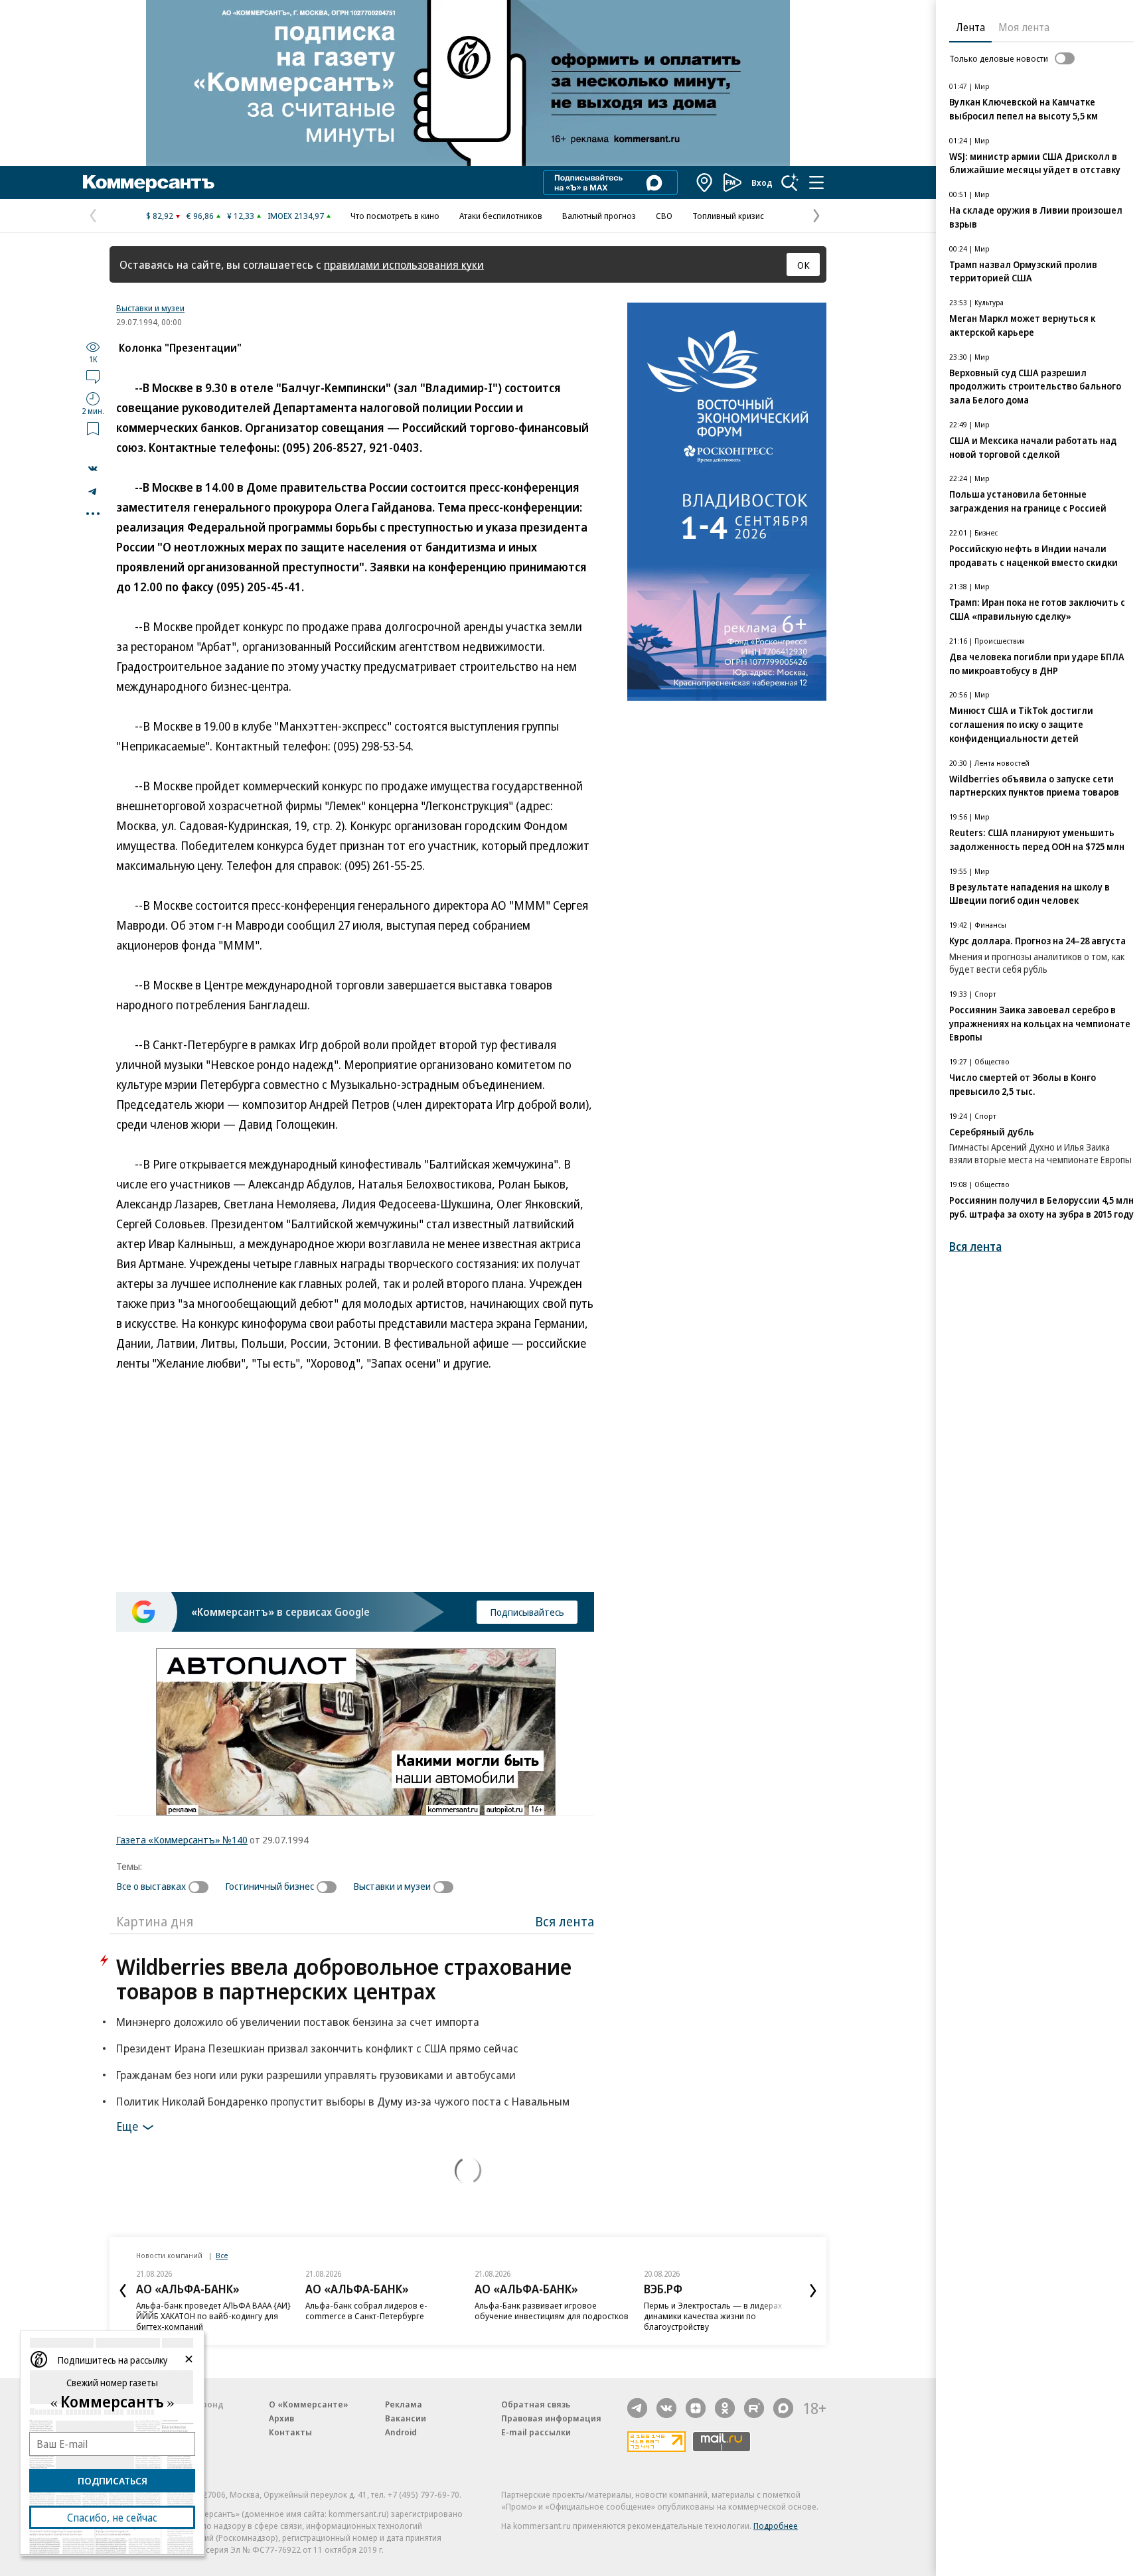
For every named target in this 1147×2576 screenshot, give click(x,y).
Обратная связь (536, 2404)
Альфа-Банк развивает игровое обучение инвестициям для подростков (552, 2311)
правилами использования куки (404, 264)
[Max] (783, 2408)
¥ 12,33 (241, 216)
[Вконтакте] (666, 2408)
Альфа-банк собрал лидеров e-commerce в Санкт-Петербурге (366, 2311)
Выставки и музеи (150, 308)
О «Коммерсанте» (309, 2404)
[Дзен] (696, 2408)
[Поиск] (790, 182)
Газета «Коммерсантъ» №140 (182, 1839)
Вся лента (565, 1921)
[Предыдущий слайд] (123, 2291)
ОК (803, 265)
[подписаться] (202, 1887)
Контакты (290, 2432)
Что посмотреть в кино (395, 216)
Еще (127, 2126)
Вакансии (406, 2418)
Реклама (404, 2404)
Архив (281, 2418)
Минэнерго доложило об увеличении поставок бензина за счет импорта (298, 2022)
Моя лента (1024, 27)
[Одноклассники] (725, 2408)
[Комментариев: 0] (93, 376)
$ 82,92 (160, 216)
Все (222, 2255)
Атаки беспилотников (501, 216)
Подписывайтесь (527, 1612)
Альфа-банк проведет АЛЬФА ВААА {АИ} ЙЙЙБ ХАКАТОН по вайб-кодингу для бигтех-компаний (213, 2316)
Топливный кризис (728, 216)
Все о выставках (151, 1886)
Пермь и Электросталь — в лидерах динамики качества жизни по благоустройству (713, 2316)
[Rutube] (754, 2408)
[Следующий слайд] (813, 2291)
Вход (762, 182)
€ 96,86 (200, 216)
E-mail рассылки (536, 2432)
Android (401, 2432)
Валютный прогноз (599, 216)
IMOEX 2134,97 (296, 216)
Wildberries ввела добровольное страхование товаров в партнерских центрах (344, 1979)
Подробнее (776, 2526)
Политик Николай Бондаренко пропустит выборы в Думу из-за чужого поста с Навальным (343, 2101)
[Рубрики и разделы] (816, 182)
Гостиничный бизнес (269, 1886)
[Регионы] (705, 182)
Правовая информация (551, 2418)
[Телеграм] (637, 2408)
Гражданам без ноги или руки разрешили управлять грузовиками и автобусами (316, 2075)
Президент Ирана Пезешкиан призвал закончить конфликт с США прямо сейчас (317, 2048)
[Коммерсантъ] (149, 182)
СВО (664, 216)
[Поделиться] (93, 468)
